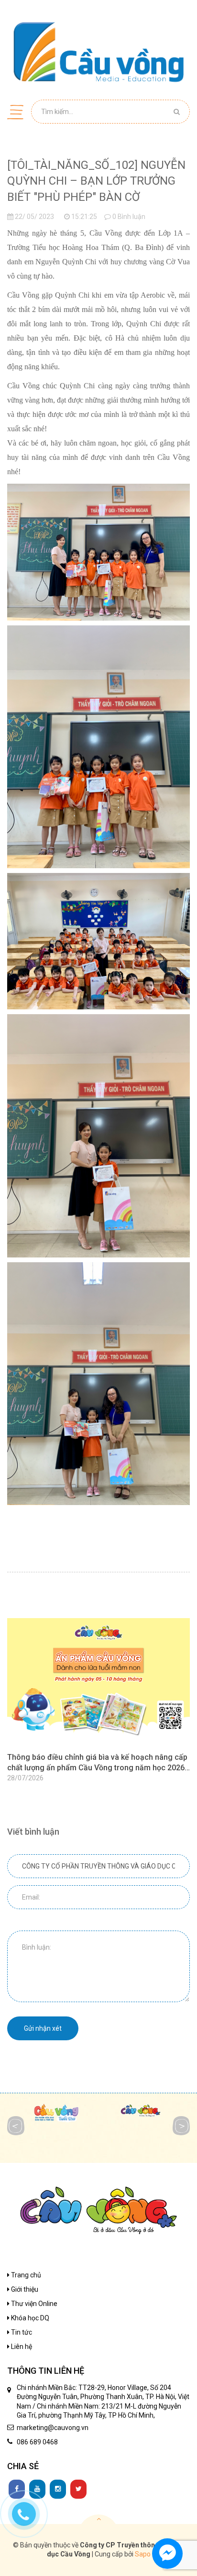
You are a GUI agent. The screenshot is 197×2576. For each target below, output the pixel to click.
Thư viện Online (33, 2304)
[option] (98, 1701)
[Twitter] (78, 2489)
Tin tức (21, 2332)
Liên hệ (21, 2347)
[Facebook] (17, 2489)
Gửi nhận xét (43, 2028)
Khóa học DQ (29, 2318)
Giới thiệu (24, 2289)
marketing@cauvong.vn (53, 2428)
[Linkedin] (37, 2489)
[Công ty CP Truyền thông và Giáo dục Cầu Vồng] (98, 52)
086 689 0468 (37, 2442)
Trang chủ (25, 2275)
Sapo (143, 2554)
